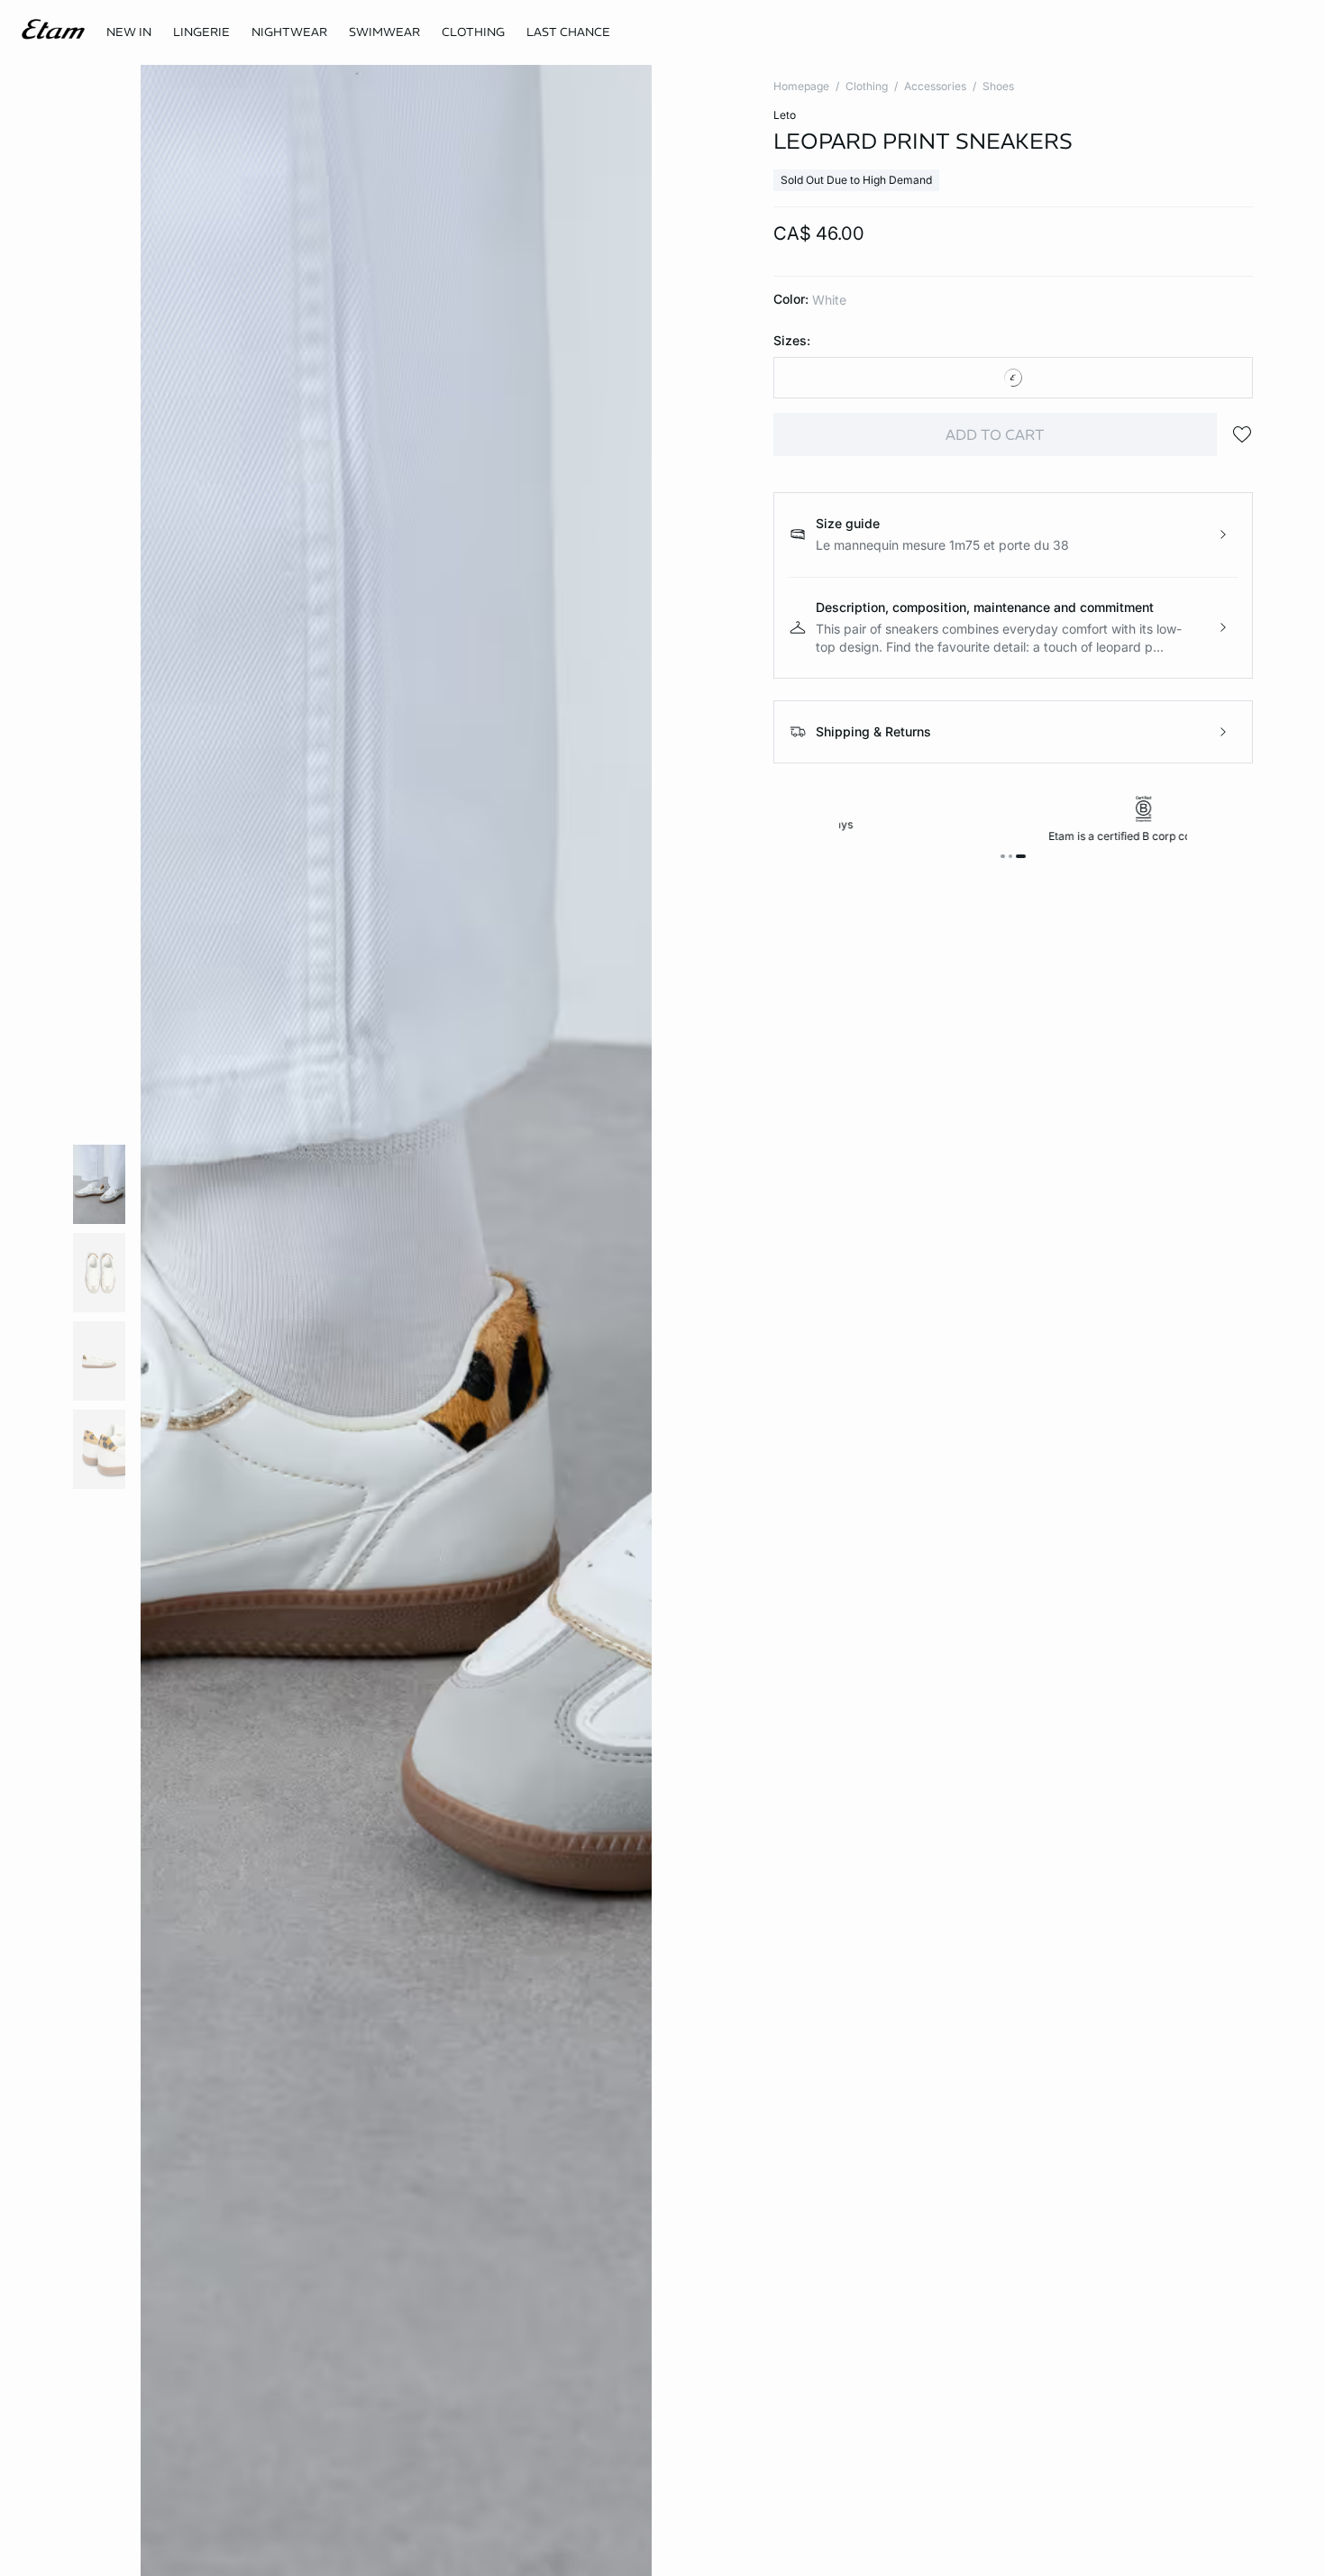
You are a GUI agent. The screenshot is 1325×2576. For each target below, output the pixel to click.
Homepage (801, 86)
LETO (785, 115)
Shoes (998, 86)
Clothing (867, 86)
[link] (129, 32)
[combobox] (1013, 378)
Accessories (935, 86)
